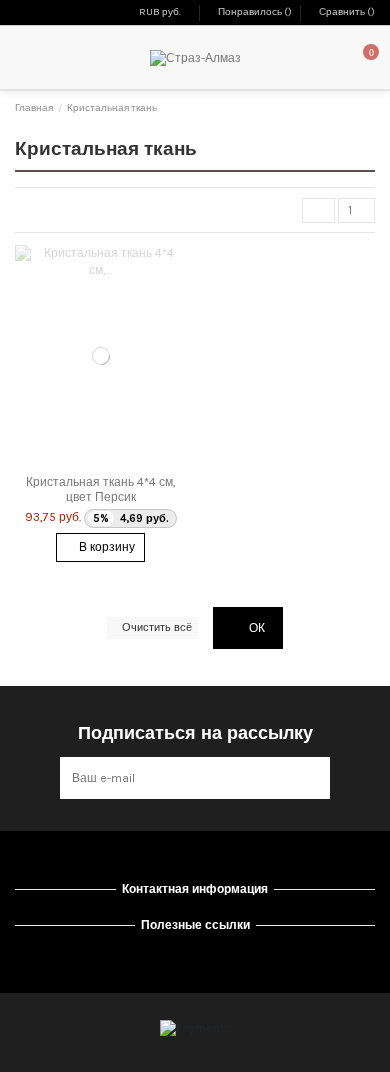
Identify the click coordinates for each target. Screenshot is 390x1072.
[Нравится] (80, 461)
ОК (255, 628)
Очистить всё (157, 627)
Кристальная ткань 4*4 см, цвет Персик (101, 489)
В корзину (105, 547)
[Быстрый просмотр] (121, 461)
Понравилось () (255, 12)
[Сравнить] (100, 461)
